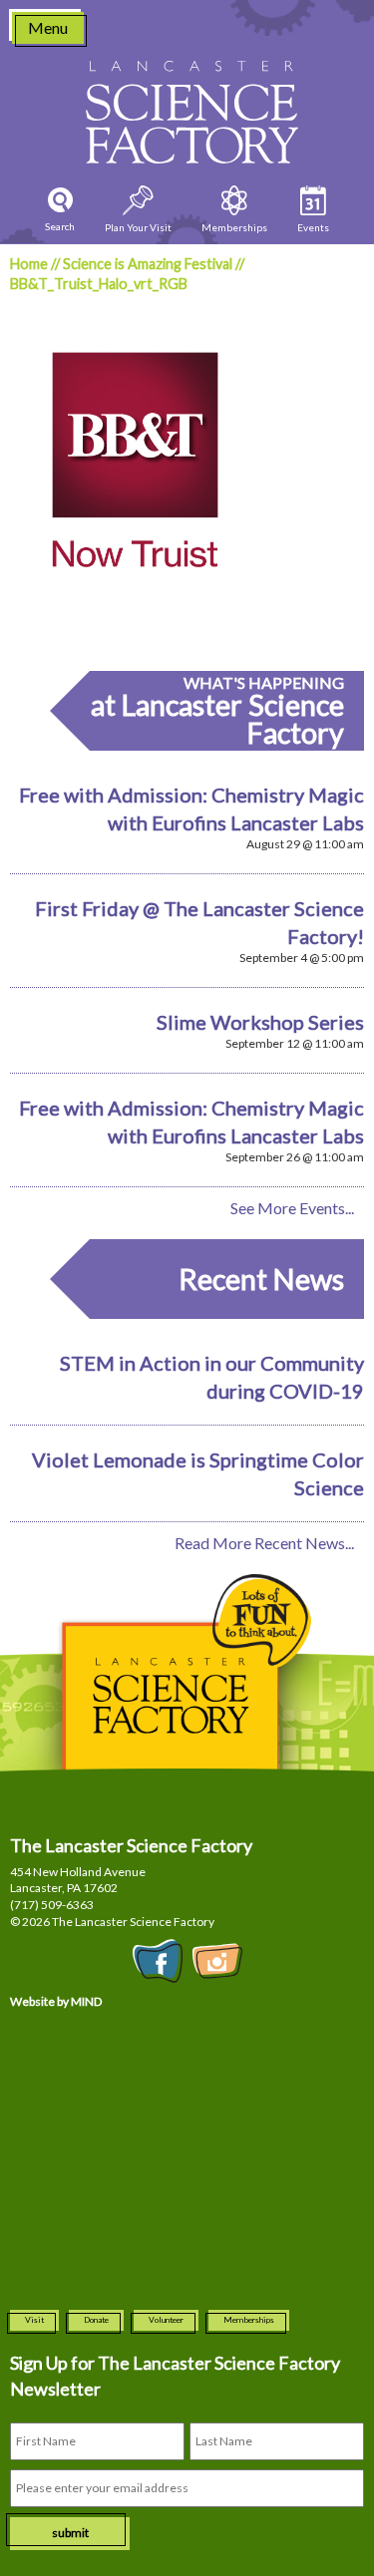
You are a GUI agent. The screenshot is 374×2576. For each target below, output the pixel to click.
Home (29, 264)
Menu (48, 27)
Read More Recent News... (264, 1543)
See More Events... (292, 1208)
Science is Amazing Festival (148, 264)
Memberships (249, 2320)
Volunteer (166, 2320)
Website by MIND (56, 2001)
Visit (34, 2320)
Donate (96, 2320)
